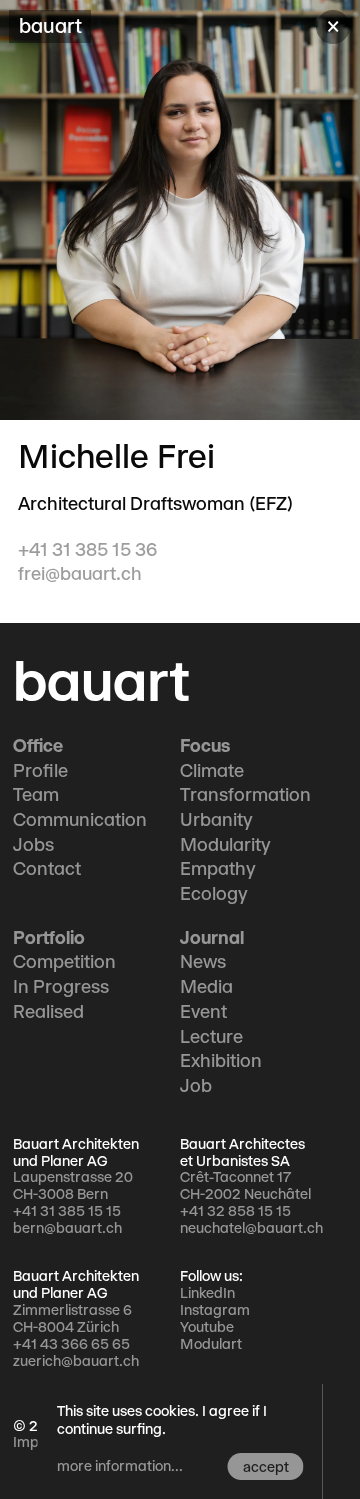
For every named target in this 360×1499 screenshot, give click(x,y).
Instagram (215, 1310)
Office (38, 746)
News (203, 962)
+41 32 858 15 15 (235, 1211)
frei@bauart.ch (80, 574)
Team (36, 795)
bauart (101, 681)
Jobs (33, 845)
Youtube (207, 1327)
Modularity (225, 845)
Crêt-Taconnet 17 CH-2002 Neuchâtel (245, 1185)
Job (196, 1086)
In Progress (61, 987)
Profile (40, 771)
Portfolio (49, 938)
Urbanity (216, 820)
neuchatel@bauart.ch (251, 1228)
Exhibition (221, 1061)
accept (266, 1467)
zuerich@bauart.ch (76, 1361)
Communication (80, 820)
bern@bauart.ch (67, 1228)
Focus (205, 746)
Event (203, 1012)
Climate (212, 771)
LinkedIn (207, 1293)
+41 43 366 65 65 (71, 1344)
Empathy (218, 869)
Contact (47, 869)
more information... (120, 1466)
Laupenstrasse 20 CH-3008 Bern (73, 1185)
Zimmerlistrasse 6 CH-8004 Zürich (72, 1318)
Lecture (211, 1037)
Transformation (245, 795)
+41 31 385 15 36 (87, 550)
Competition (64, 962)
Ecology (214, 894)
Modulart (211, 1344)
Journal (212, 938)
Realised (48, 1012)
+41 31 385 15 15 (67, 1211)
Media (206, 987)
